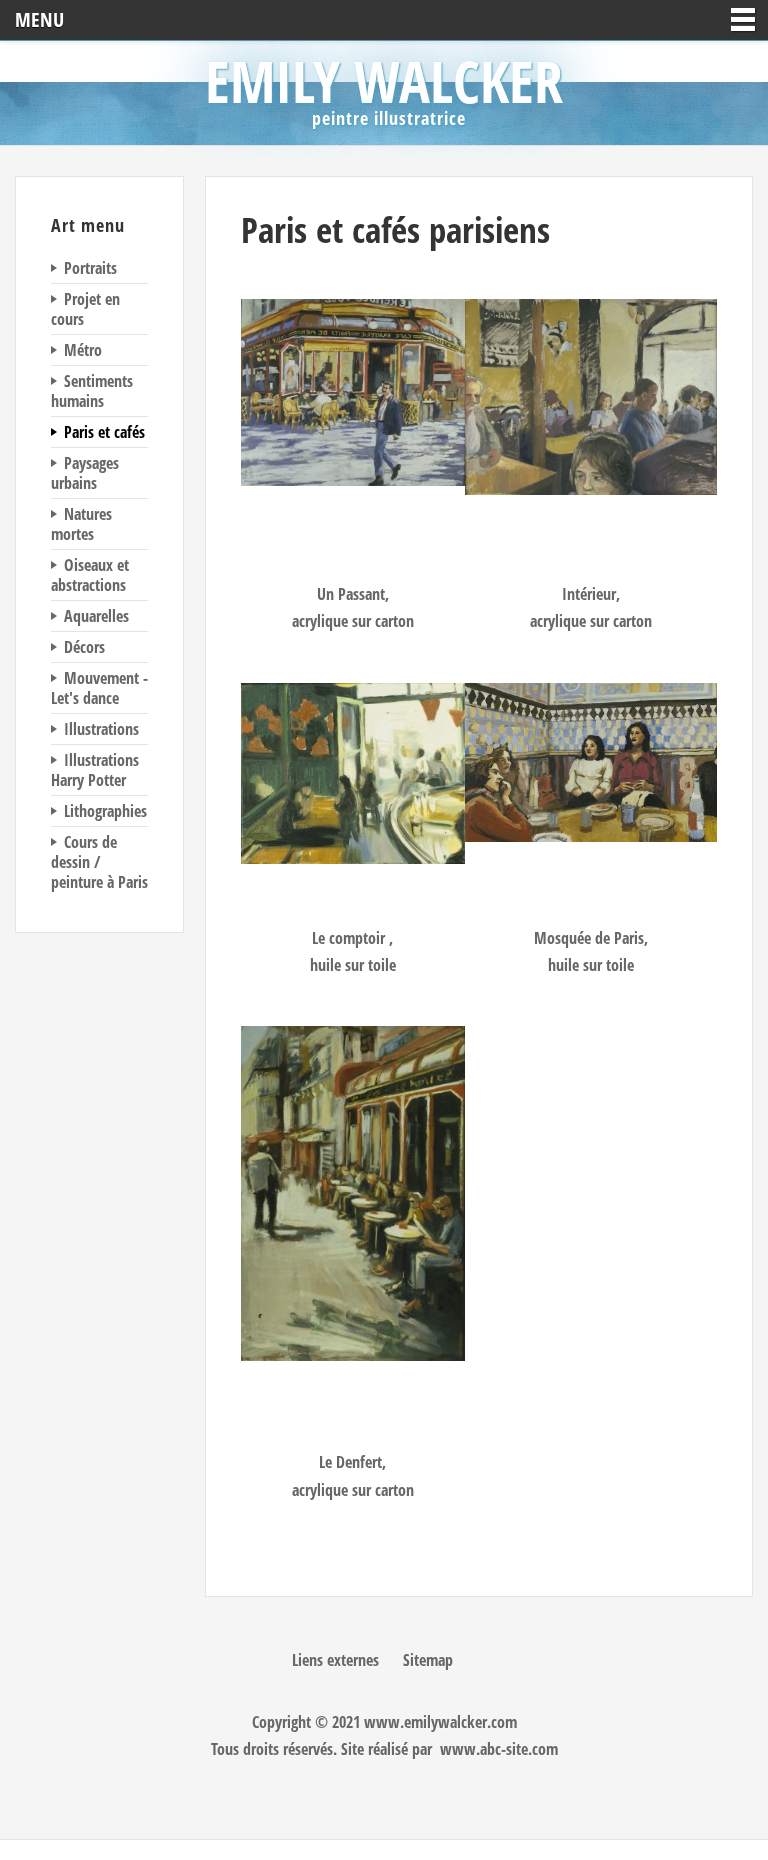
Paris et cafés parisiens (395, 229)
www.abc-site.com (499, 1749)
